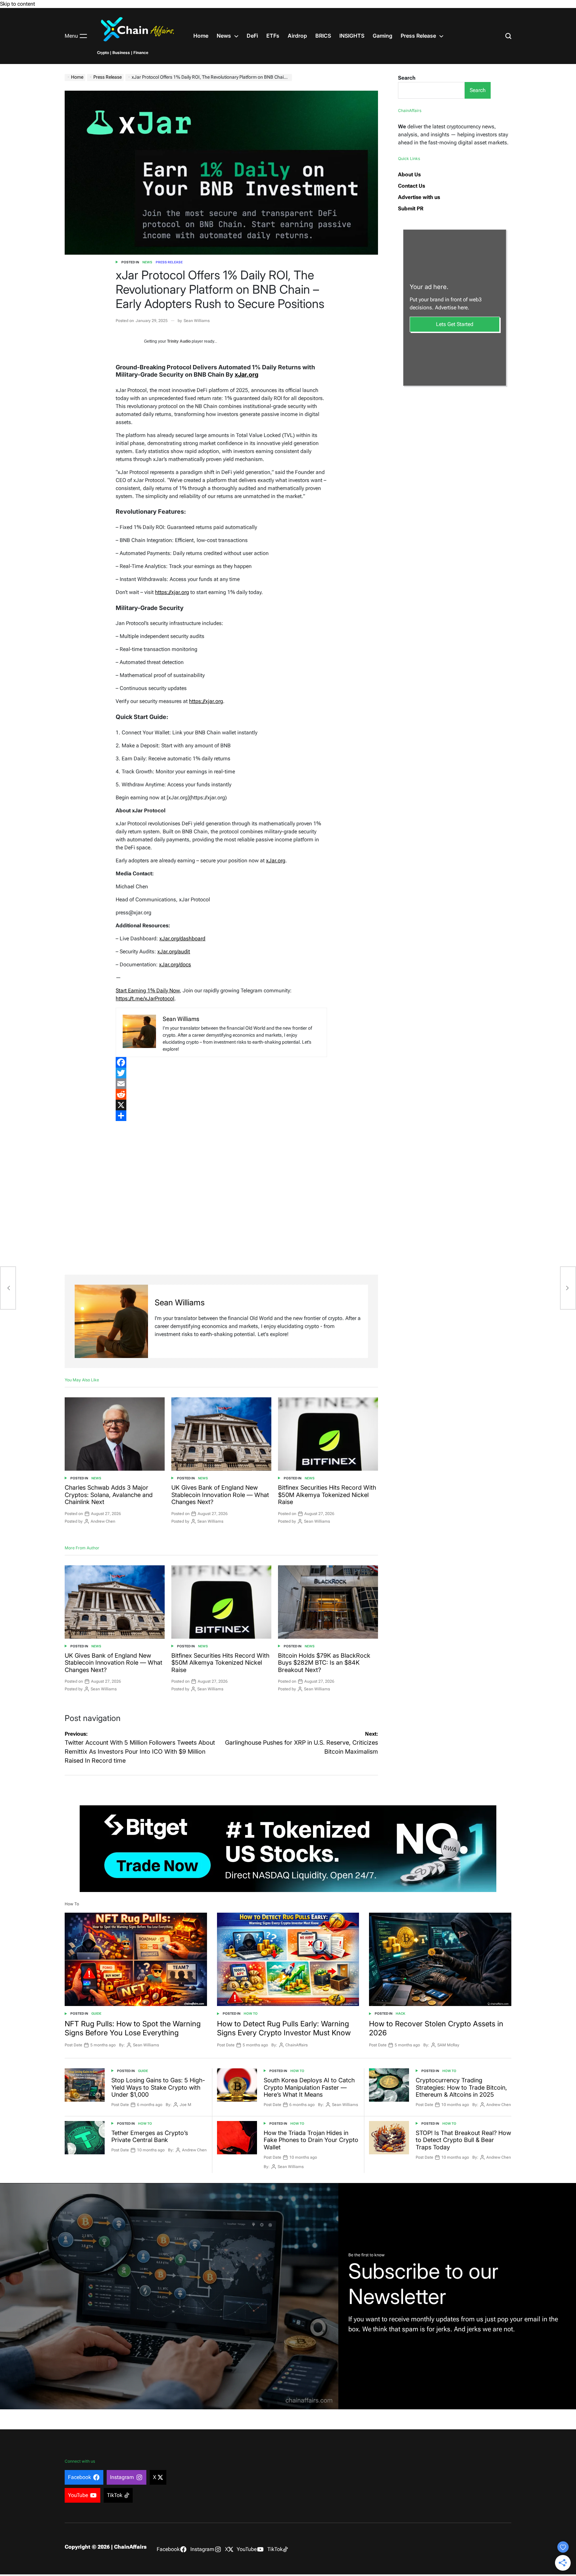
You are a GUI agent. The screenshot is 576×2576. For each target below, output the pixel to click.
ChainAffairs (296, 2045)
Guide (96, 2013)
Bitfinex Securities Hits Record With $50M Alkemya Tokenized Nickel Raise (327, 1495)
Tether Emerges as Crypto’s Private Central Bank (150, 2136)
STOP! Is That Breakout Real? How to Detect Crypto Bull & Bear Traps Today (463, 2140)
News (224, 36)
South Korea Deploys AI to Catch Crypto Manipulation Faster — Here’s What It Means (309, 2087)
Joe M (185, 2105)
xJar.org (276, 860)
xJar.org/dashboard (182, 938)
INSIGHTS (352, 36)
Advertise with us (419, 197)
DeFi (252, 36)
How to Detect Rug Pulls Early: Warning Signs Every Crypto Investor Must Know (284, 2028)
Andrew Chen (103, 1521)
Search (407, 78)
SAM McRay (448, 2045)
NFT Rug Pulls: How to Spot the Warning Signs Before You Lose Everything (133, 2028)
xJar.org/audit (174, 951)
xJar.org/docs (175, 964)
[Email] (221, 1084)
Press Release (418, 36)
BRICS (323, 36)
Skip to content (17, 4)
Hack (400, 2013)
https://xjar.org (172, 592)
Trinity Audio (179, 341)
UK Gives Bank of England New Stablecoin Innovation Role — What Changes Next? (220, 1495)
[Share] (221, 1116)
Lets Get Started (455, 324)
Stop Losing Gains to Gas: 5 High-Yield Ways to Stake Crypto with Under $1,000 (158, 2087)
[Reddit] (221, 1094)
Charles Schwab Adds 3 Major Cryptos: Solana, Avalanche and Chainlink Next (109, 1495)
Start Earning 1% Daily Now (148, 990)
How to (251, 2013)
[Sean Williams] (111, 1321)
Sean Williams (197, 321)
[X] (221, 1105)
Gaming (382, 36)
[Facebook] (221, 1062)
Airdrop (297, 36)
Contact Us (411, 186)
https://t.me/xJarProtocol (145, 998)
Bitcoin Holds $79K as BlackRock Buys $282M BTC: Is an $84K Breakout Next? (324, 1663)
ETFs (273, 36)
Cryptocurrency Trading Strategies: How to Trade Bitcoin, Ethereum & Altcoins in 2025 (461, 2087)
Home (201, 36)
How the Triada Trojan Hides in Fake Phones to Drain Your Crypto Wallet (311, 2140)
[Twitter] (221, 1073)
